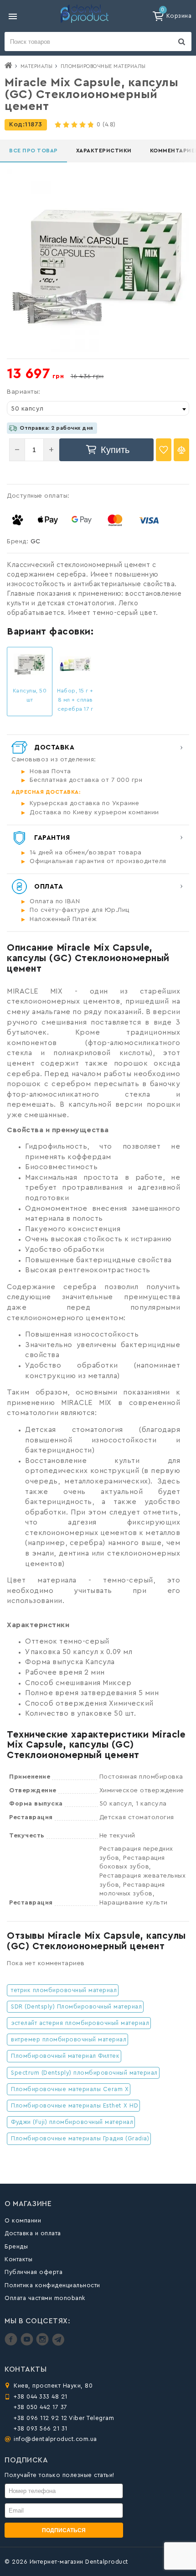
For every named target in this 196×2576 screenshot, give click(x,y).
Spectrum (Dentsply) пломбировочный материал (84, 2073)
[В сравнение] (181, 450)
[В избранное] (164, 450)
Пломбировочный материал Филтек (65, 2056)
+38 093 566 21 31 (41, 2428)
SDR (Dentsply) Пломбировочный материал (76, 2006)
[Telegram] (58, 2344)
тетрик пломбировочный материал (64, 1990)
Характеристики (104, 151)
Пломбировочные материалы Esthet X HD (75, 2105)
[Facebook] (12, 2344)
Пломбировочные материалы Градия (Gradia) (80, 2138)
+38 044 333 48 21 (41, 2396)
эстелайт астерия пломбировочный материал (80, 2023)
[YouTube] (28, 2344)
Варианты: (24, 392)
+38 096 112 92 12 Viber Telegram (64, 2418)
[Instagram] (44, 2344)
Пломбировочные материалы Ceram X (70, 2089)
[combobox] (98, 408)
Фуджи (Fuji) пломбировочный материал (72, 2122)
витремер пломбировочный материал (69, 2039)
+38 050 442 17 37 (41, 2407)
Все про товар (34, 151)
